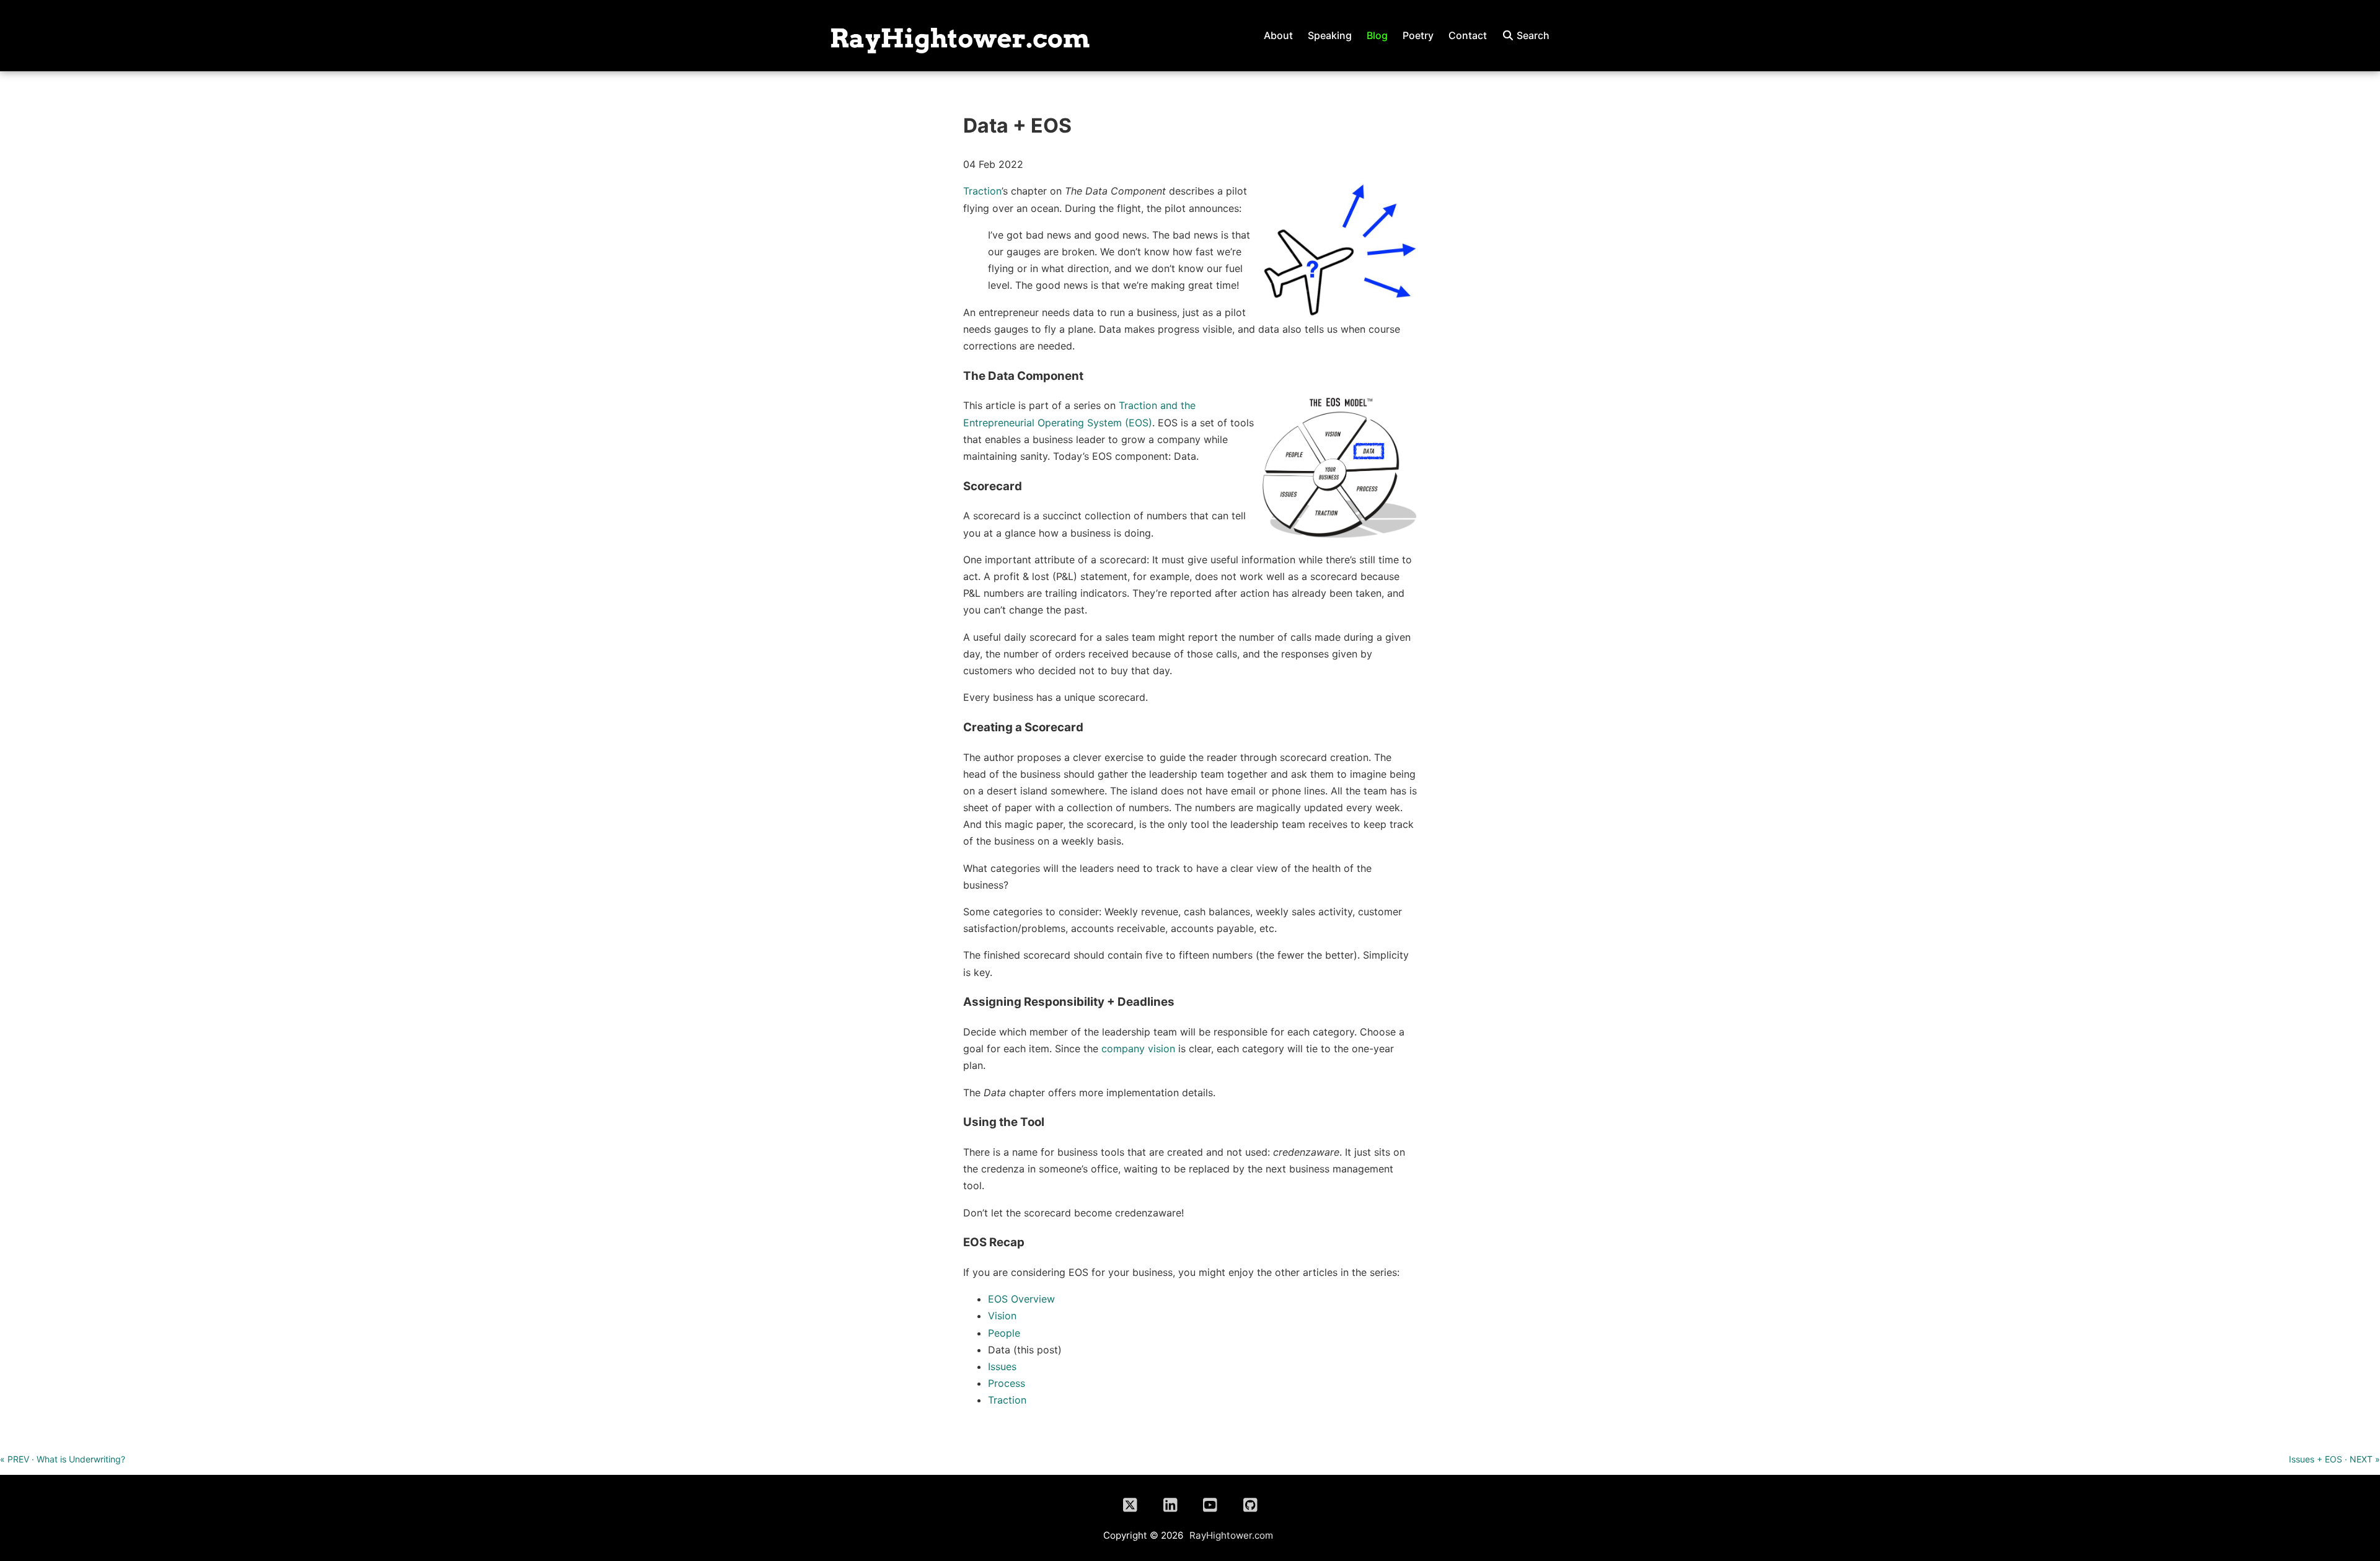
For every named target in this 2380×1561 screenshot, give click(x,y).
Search (1532, 35)
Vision (1002, 1316)
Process (1007, 1383)
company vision (1138, 1049)
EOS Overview (1021, 1299)
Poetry (1418, 35)
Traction (982, 191)
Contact (1468, 35)
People (1004, 1333)
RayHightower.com (1231, 1535)
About (1278, 35)
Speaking (1330, 35)
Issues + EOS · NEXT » (2334, 1459)
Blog (1377, 35)
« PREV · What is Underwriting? (63, 1459)
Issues (1002, 1366)
